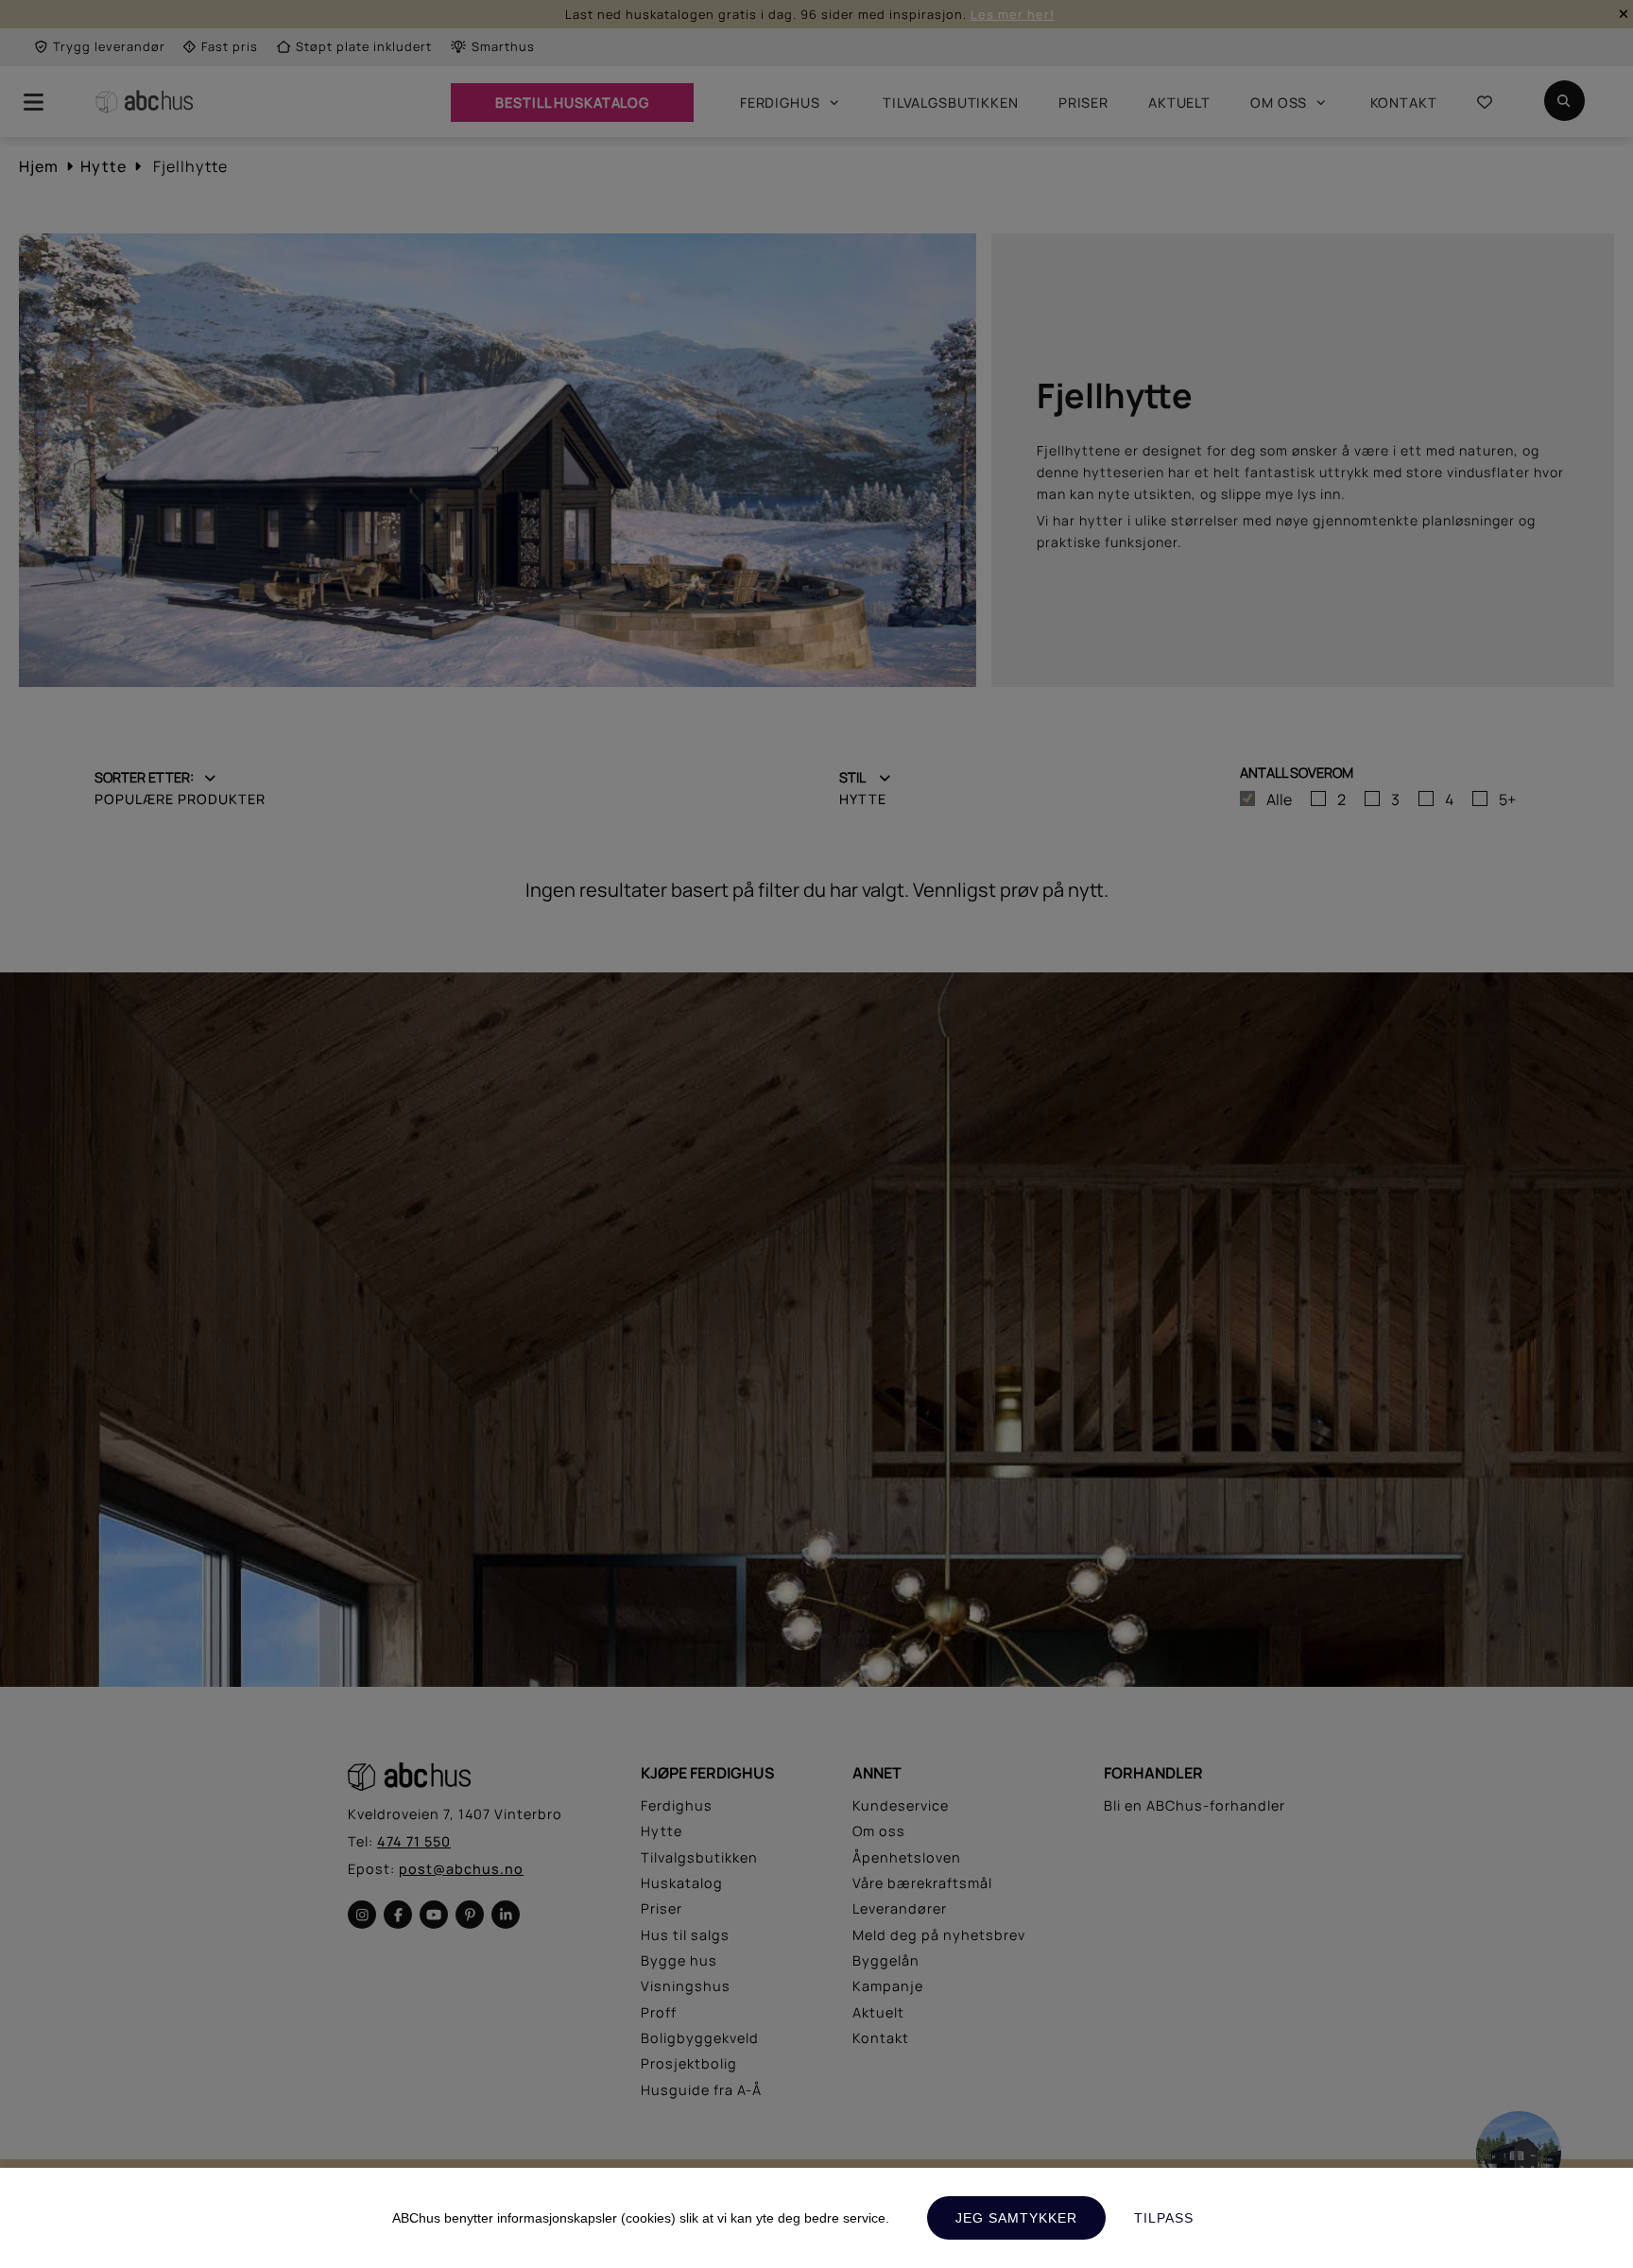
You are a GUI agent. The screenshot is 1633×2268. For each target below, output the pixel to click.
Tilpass (1164, 2218)
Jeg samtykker (1016, 2218)
